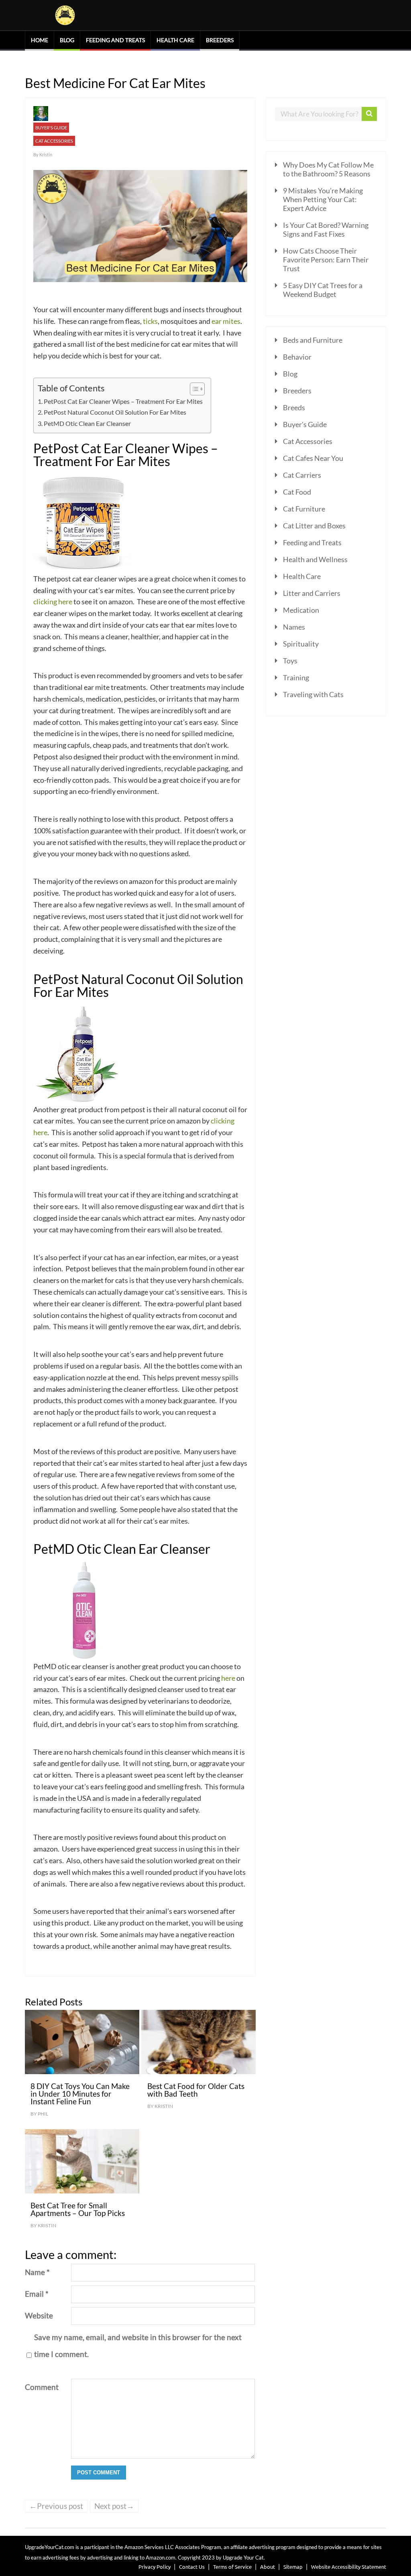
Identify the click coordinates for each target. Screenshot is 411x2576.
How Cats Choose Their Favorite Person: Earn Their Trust (326, 260)
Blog (67, 40)
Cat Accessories (54, 141)
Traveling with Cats (313, 694)
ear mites (226, 321)
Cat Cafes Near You (313, 458)
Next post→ (114, 2506)
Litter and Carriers (312, 593)
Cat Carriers (302, 475)
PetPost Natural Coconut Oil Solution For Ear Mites (115, 412)
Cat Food (297, 492)
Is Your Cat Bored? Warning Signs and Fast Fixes (326, 229)
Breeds (294, 407)
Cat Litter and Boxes (314, 526)
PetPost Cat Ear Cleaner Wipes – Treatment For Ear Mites (123, 401)
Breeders (220, 40)
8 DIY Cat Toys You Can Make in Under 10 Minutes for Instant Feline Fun (80, 2094)
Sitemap (293, 2567)
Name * (37, 2272)
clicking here (53, 602)
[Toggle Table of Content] (193, 389)
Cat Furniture (304, 509)
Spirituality (301, 644)
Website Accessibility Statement (349, 2567)
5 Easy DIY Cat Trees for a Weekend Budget (323, 290)
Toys (290, 661)
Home (40, 40)
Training (296, 677)
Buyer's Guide (51, 128)
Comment (42, 2387)
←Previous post (56, 2506)
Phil (43, 2114)
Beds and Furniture (313, 340)
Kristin (46, 154)
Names (294, 627)
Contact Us (192, 2567)
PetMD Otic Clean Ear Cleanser (87, 423)
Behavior (297, 357)
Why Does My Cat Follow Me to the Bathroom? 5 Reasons (328, 169)
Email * (37, 2294)
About (268, 2567)
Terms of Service (232, 2567)
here (228, 1678)
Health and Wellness (315, 559)
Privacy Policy (155, 2567)
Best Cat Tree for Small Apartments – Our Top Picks (78, 2209)
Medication (301, 610)
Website (39, 2315)
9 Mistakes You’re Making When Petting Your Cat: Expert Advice (323, 199)
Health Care (175, 40)
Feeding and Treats (115, 40)
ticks (150, 321)
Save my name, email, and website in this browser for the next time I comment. (138, 2346)
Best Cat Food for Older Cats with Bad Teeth (196, 2090)
